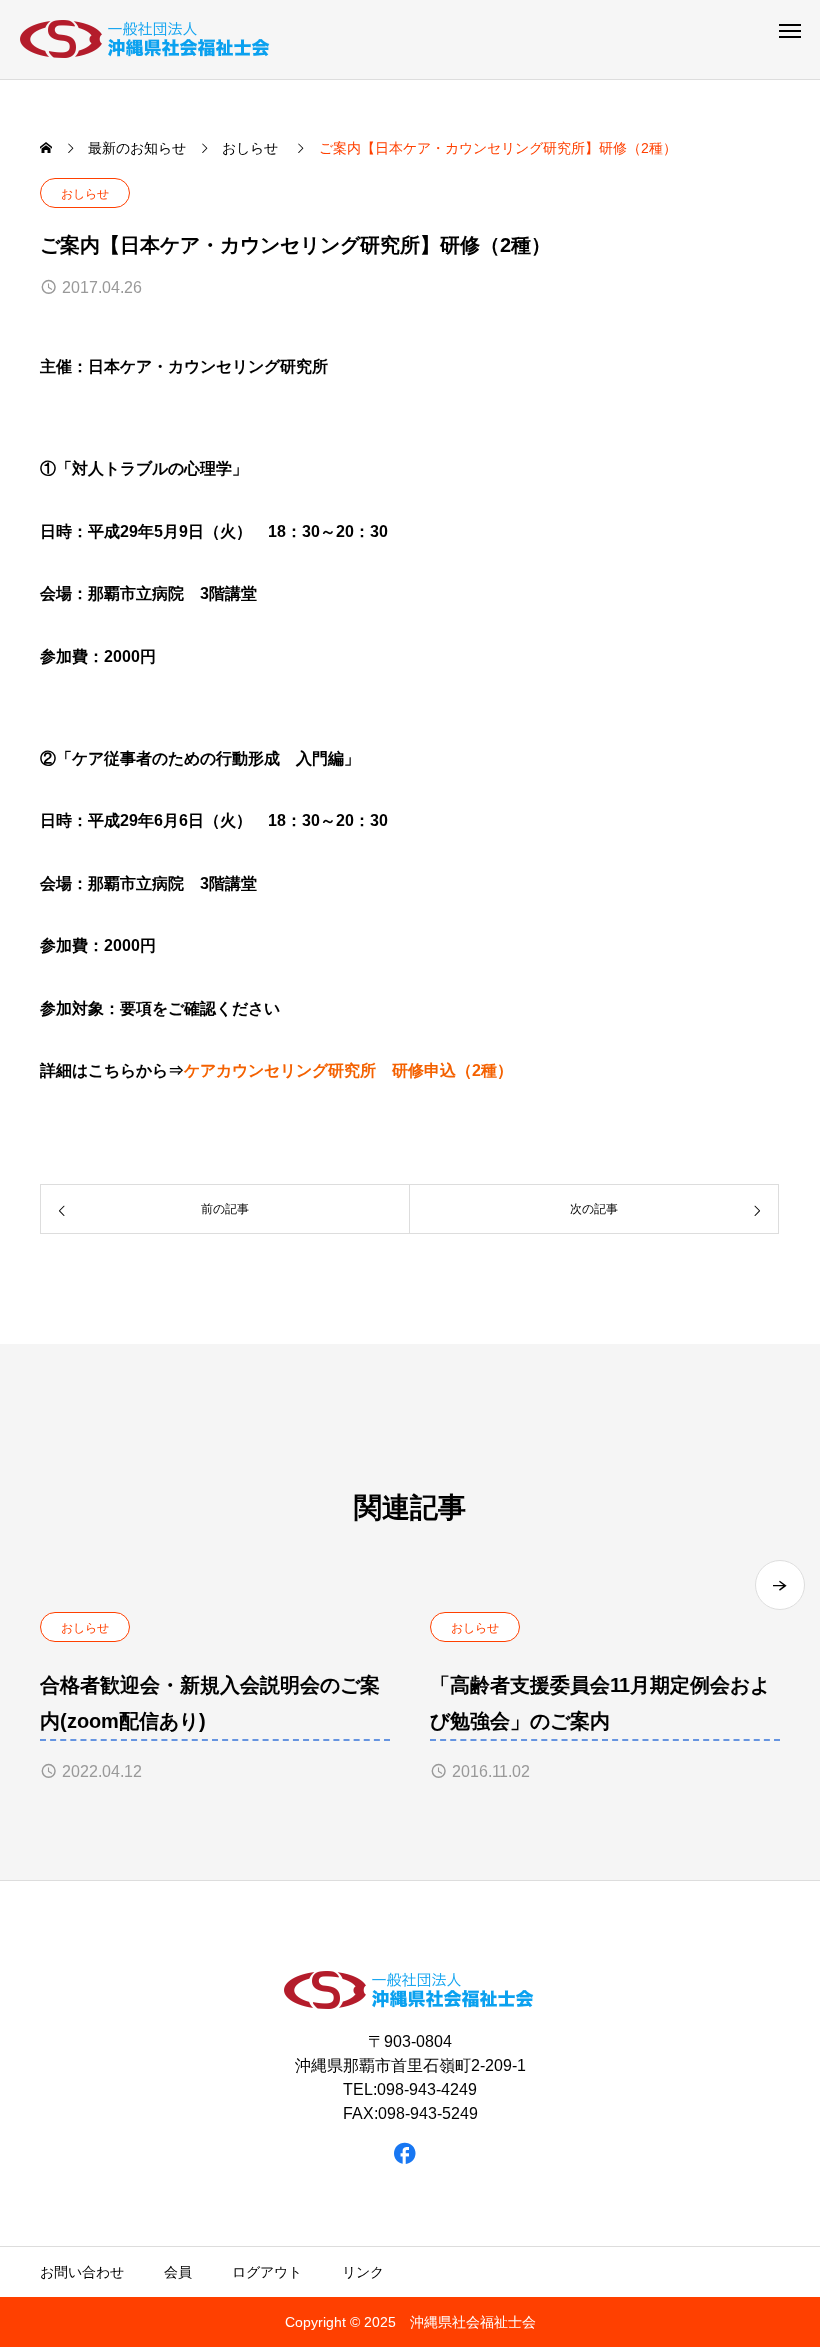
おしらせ (85, 194)
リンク (363, 2272)
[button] (780, 1585)
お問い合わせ (82, 2272)
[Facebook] (405, 2153)
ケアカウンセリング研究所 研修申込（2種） (348, 1070)
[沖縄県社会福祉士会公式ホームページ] (146, 39)
